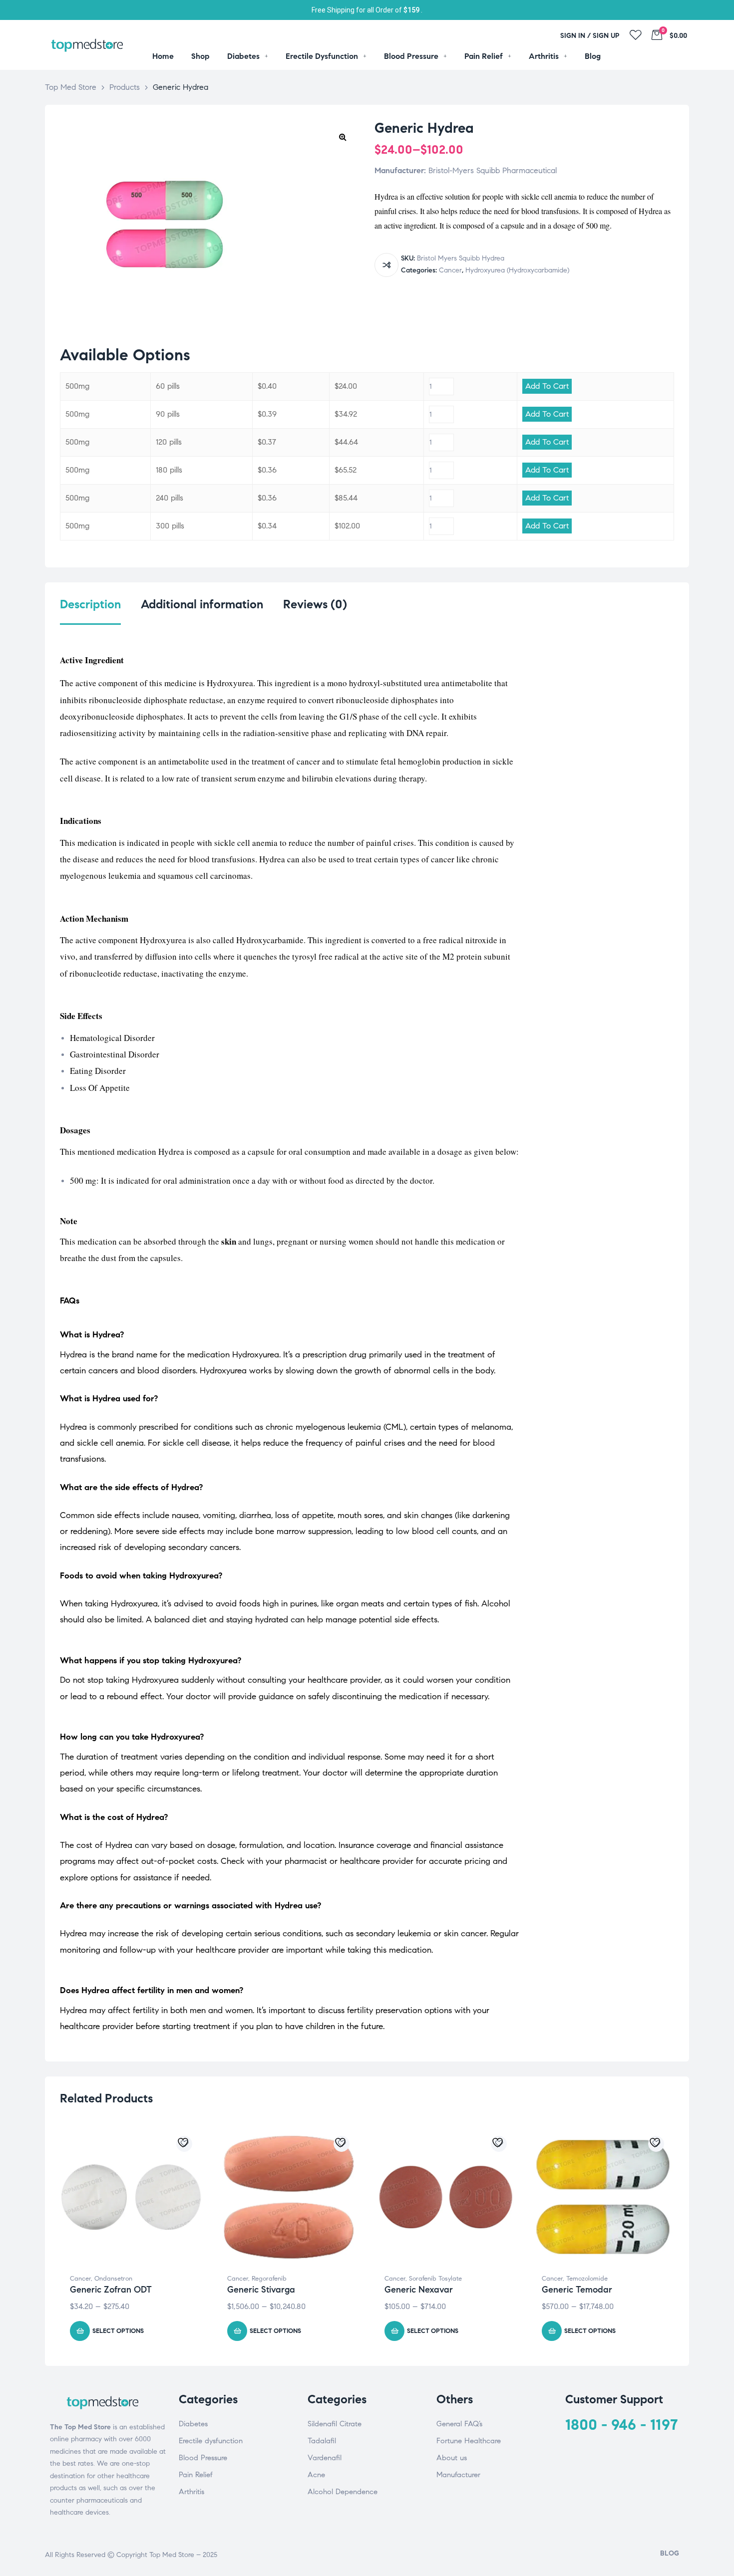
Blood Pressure (203, 2458)
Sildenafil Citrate (335, 2424)
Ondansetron (113, 2279)
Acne (316, 2475)
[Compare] (386, 265)
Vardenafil (325, 2458)
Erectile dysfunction (211, 2441)
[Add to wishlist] (184, 2144)
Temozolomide (587, 2279)
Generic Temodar (577, 2290)
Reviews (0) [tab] (315, 605)
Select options (118, 2331)
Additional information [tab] (202, 605)
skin (229, 1241)
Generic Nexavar (419, 2290)
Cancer (450, 270)
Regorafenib (269, 2279)
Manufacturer (458, 2475)
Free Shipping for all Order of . (367, 10)
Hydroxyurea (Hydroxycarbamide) (517, 270)
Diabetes (193, 2424)
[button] (343, 137)
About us (452, 2458)
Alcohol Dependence (343, 2492)
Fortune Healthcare (469, 2441)
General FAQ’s (459, 2424)
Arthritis (191, 2492)
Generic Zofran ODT (111, 2290)
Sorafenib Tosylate (435, 2279)
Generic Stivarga (261, 2290)
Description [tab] (90, 605)
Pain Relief (196, 2475)
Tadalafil (322, 2441)
